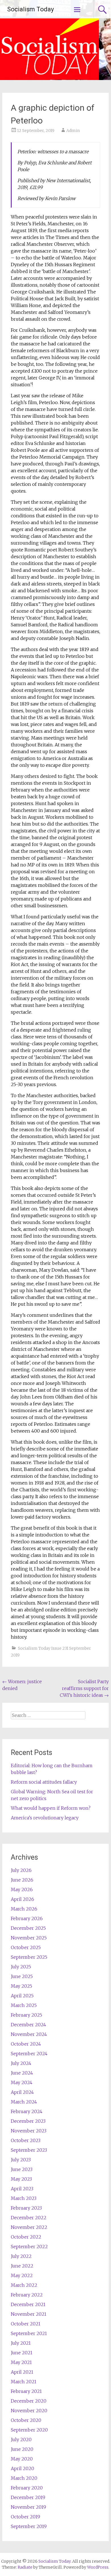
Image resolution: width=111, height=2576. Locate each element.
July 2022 (21, 2256)
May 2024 (22, 2082)
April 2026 (22, 1899)
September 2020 (29, 2430)
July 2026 (21, 1870)
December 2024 (28, 2025)
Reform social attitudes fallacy (44, 1782)
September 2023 (29, 2150)
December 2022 (29, 2218)
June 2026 (22, 1880)
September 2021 (29, 2333)
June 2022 (22, 2266)
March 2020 (24, 2478)
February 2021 (26, 2391)
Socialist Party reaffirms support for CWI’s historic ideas (84, 1688)
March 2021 (24, 2382)
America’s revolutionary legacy (45, 1818)
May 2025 (21, 1986)
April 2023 (22, 2189)
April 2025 (22, 1996)
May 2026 (22, 1890)
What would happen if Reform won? (51, 1808)
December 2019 (28, 2497)
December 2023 (28, 2121)
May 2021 (21, 2362)
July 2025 (21, 1967)
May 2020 (22, 2459)
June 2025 (22, 1976)
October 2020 (26, 2420)
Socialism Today (30, 9)
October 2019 (25, 2517)
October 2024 (26, 2044)
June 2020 (22, 2449)
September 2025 (29, 1957)
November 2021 (29, 2314)
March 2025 (24, 2005)
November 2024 (29, 2034)
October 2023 (26, 2140)
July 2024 (21, 2063)
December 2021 (28, 2304)
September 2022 (29, 2247)
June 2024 (22, 2073)
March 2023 (24, 2198)
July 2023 (21, 2160)
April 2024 (22, 2092)
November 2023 (29, 2131)
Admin (73, 131)
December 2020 (29, 2401)
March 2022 (24, 2285)
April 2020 (22, 2468)
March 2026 (24, 1909)
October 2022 (26, 2237)
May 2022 (22, 2275)
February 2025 (26, 2015)
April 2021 (22, 2372)
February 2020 (27, 2488)
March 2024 (24, 2102)
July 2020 (21, 2439)
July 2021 (21, 2343)
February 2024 (27, 2111)
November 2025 (29, 1938)
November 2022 (29, 2227)
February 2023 (26, 2208)
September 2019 (29, 2526)
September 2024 (29, 2054)
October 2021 (26, 2324)
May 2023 (21, 2179)
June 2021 (22, 2353)
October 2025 (26, 1947)
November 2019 (28, 2507)
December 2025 (28, 1928)
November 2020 (29, 2411)
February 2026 (27, 1918)
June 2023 (22, 2169)
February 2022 (27, 2295)
